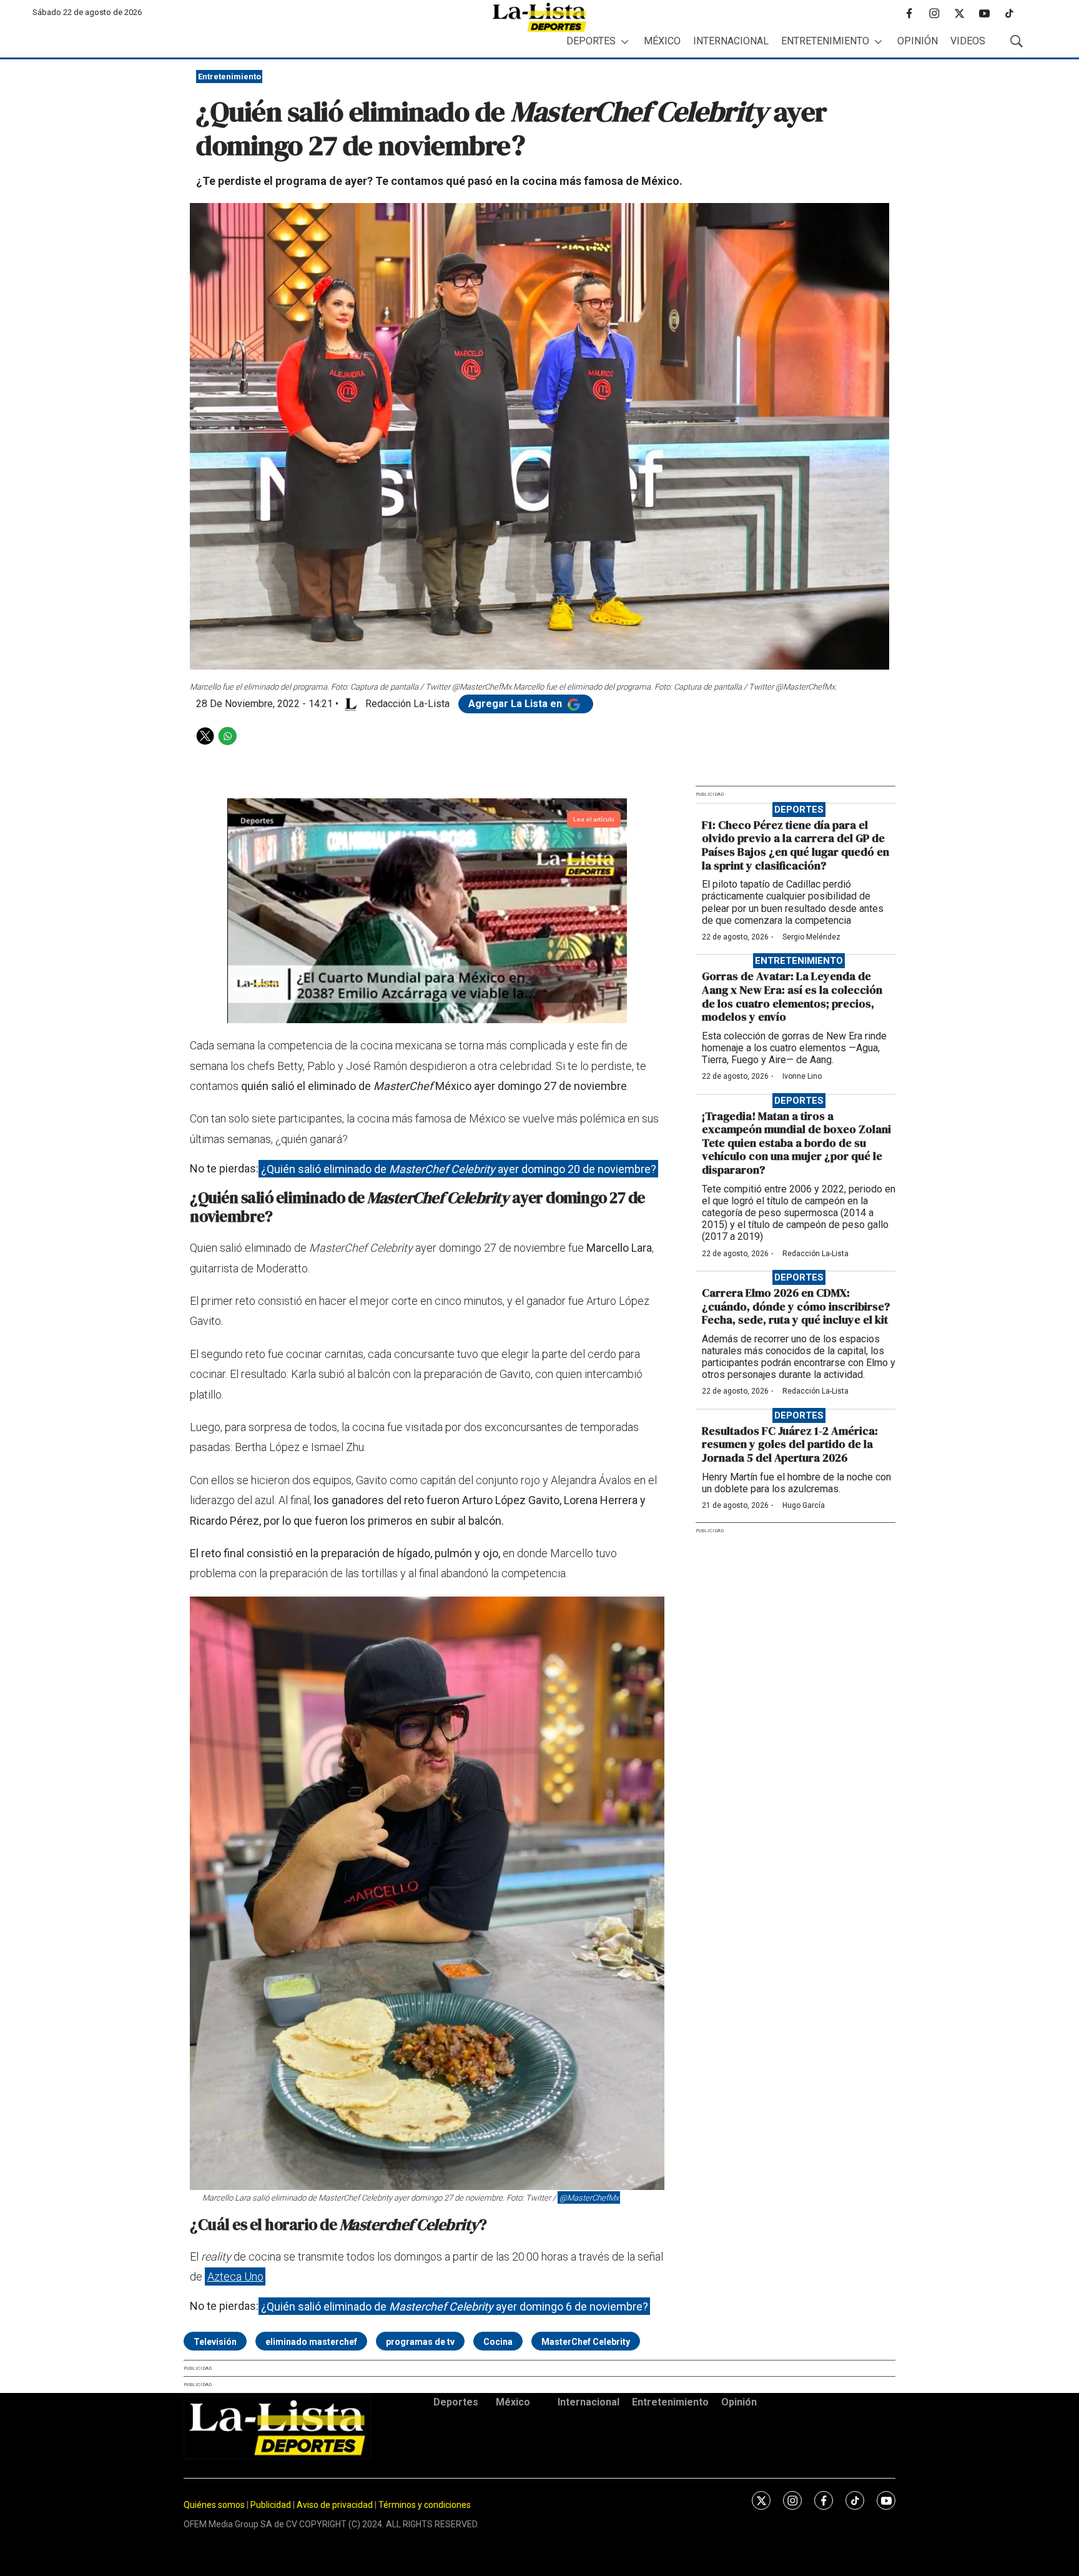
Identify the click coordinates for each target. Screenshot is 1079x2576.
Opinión (918, 41)
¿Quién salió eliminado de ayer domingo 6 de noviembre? (455, 2306)
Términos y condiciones (425, 2505)
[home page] (539, 17)
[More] (625, 42)
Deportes (591, 41)
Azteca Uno (235, 2276)
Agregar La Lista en (516, 704)
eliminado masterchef (311, 2342)
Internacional (731, 41)
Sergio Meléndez (811, 937)
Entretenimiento (825, 41)
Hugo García (804, 1505)
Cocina (498, 2342)
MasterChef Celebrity (586, 2342)
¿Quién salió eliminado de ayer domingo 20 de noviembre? (459, 1168)
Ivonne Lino (802, 1076)
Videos (968, 41)
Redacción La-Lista (815, 1254)
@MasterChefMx (589, 2198)
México (662, 41)
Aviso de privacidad (335, 2505)
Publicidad (272, 2505)
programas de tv (420, 2342)
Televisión (215, 2342)
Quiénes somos (214, 2505)
